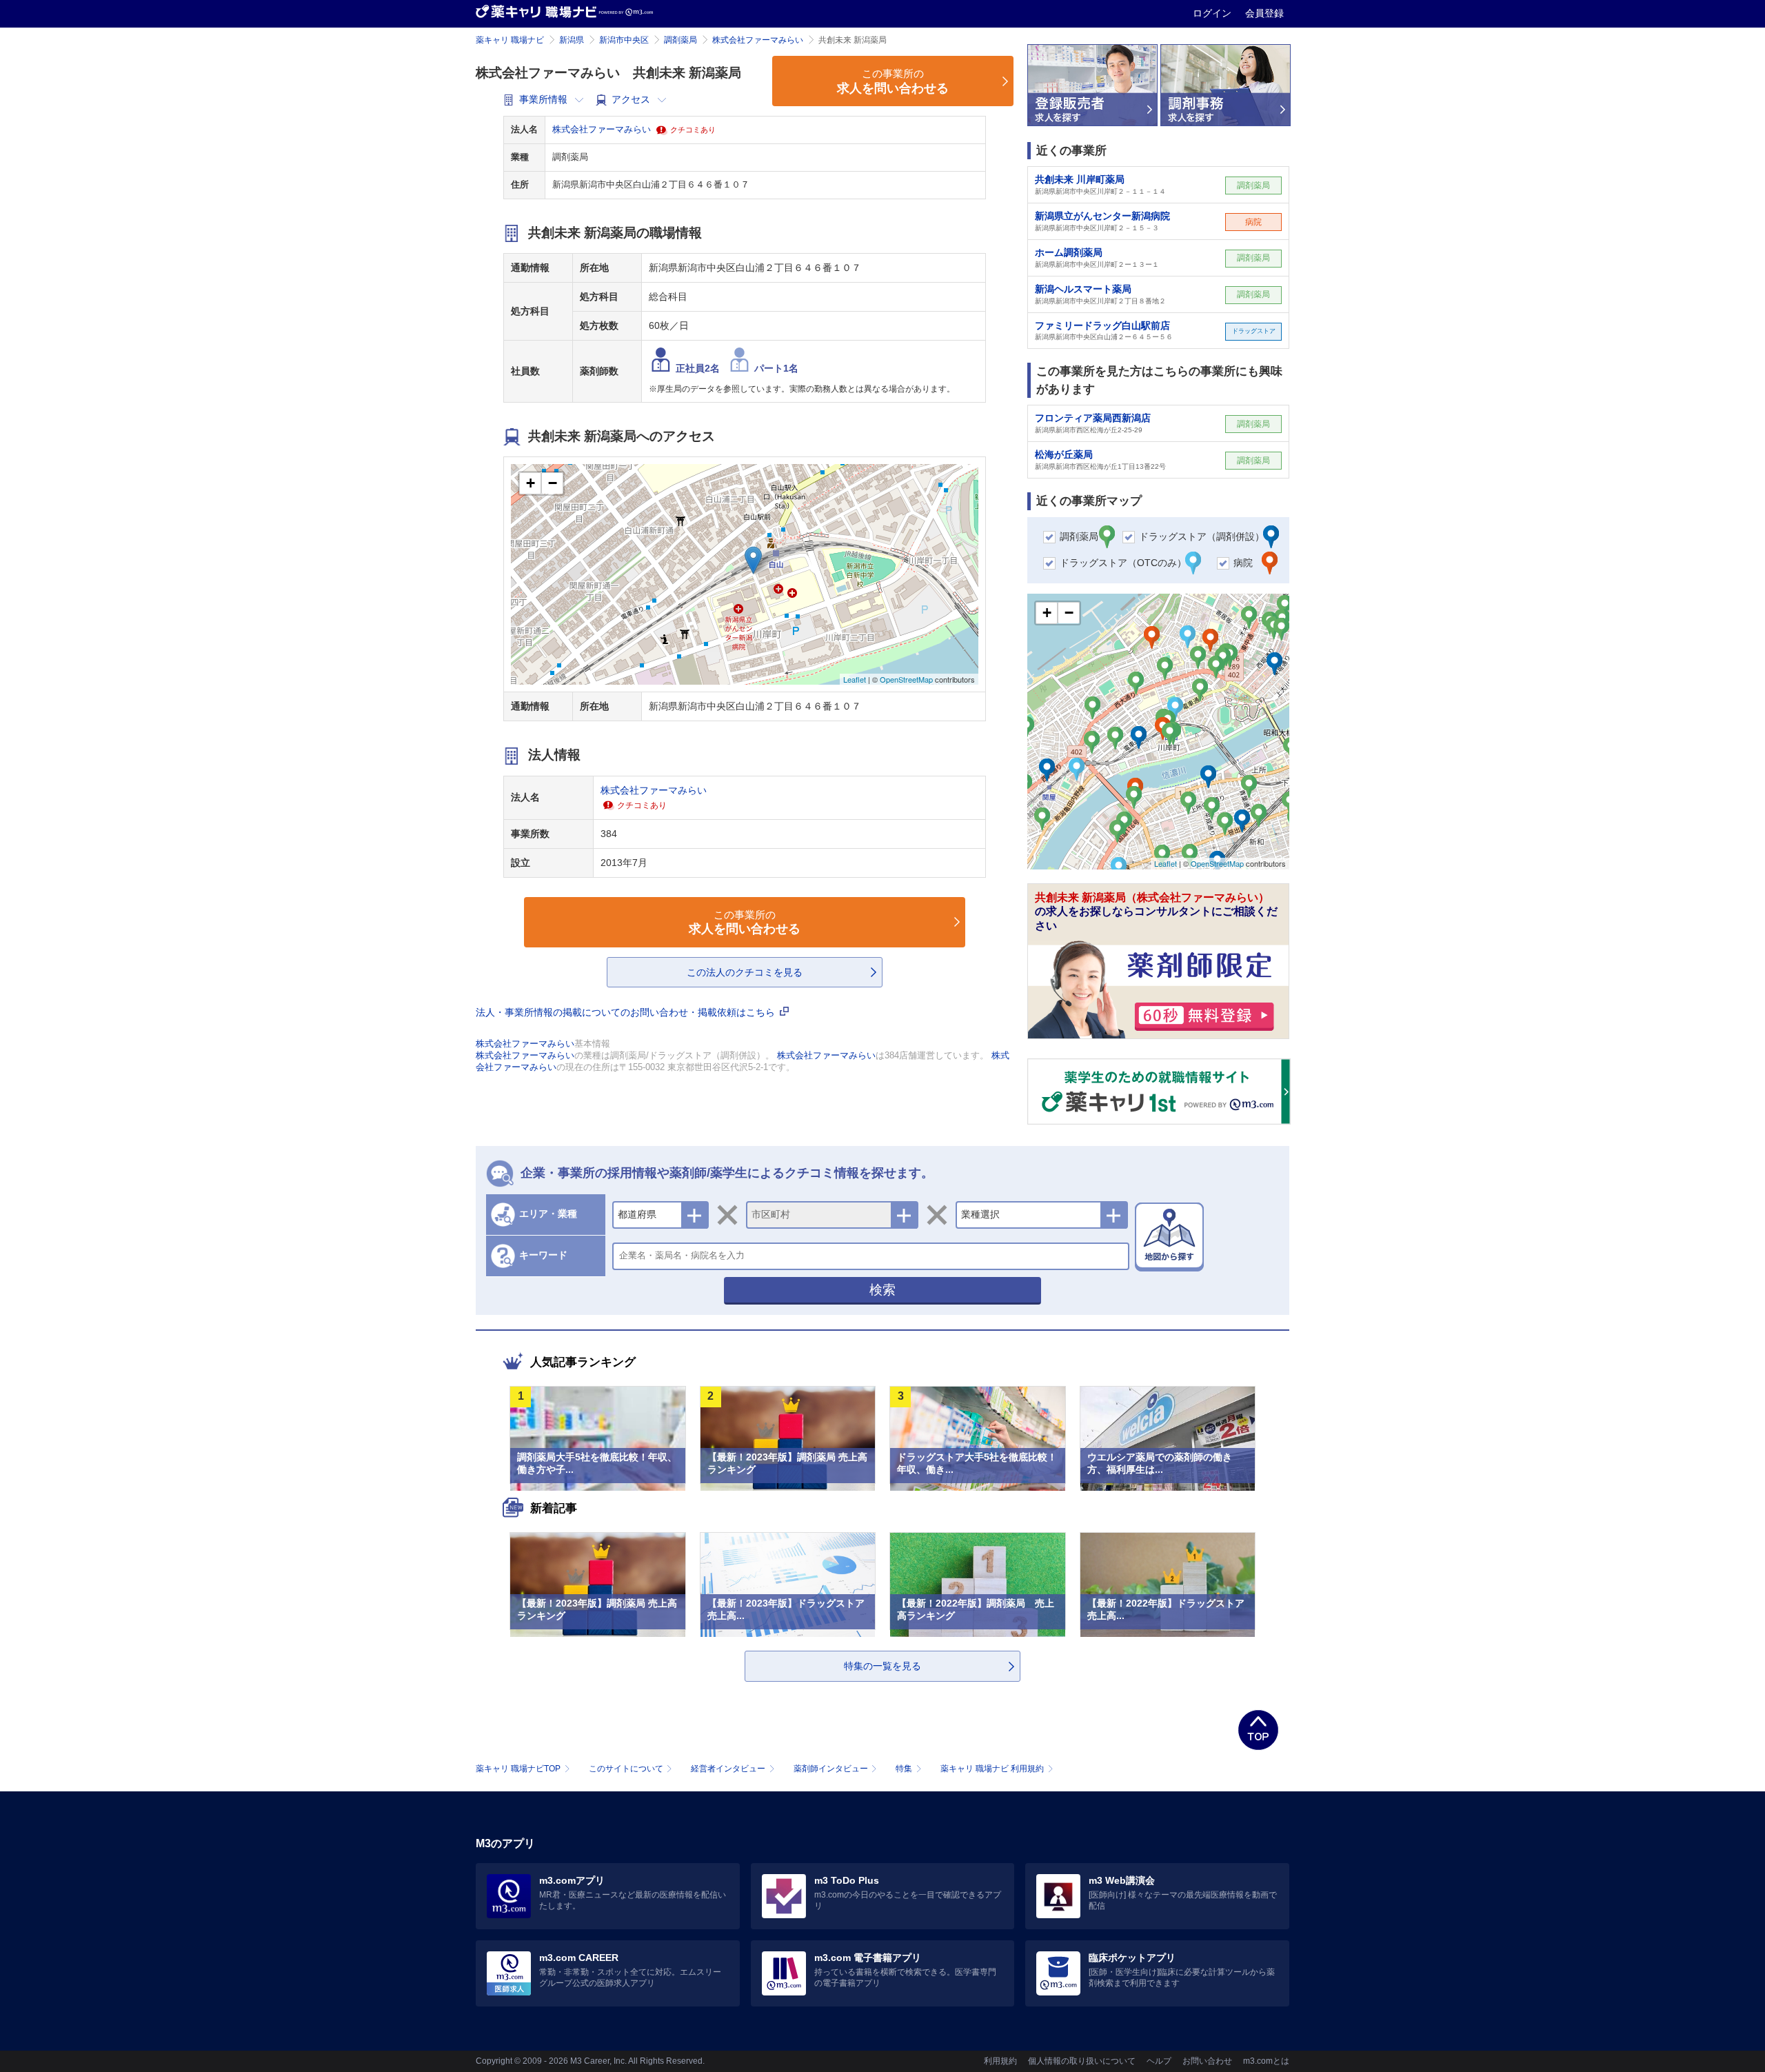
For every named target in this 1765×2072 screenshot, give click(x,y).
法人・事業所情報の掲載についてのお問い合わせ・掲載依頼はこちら (627, 1012)
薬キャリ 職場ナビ (510, 40)
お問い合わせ (1207, 2061)
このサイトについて (626, 1769)
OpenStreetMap (906, 679)
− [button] (553, 483)
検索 (882, 1290)
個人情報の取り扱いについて (1082, 2061)
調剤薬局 (680, 40)
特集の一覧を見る (882, 1666)
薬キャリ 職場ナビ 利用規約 (992, 1769)
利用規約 (1000, 2061)
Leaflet (855, 679)
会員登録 (1264, 13)
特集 (904, 1769)
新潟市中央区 (624, 40)
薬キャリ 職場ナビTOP (518, 1769)
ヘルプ (1159, 2061)
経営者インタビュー (728, 1769)
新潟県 (572, 40)
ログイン (1213, 13)
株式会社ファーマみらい (758, 40)
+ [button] (531, 483)
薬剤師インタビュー (831, 1769)
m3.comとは (1266, 2061)
